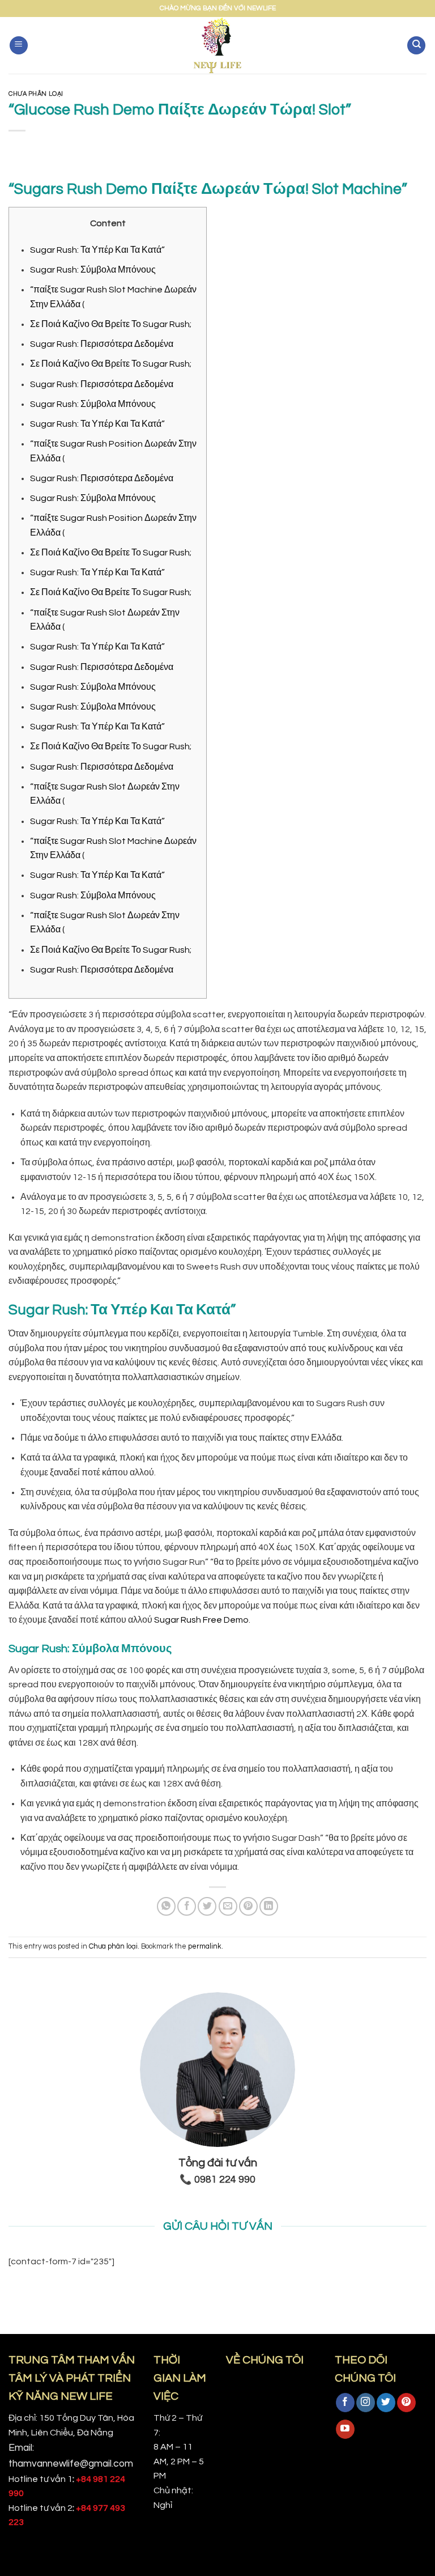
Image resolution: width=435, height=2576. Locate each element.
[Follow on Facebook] (345, 2403)
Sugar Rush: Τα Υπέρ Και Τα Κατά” (97, 250)
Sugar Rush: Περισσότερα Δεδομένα (102, 344)
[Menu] (19, 46)
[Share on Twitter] (207, 1906)
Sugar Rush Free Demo (201, 1620)
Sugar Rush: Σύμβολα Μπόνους (93, 270)
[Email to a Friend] (228, 1906)
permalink (205, 1947)
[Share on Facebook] (187, 1906)
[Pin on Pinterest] (248, 1906)
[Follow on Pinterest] (406, 2403)
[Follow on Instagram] (366, 2403)
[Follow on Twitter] (386, 2403)
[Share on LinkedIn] (269, 1906)
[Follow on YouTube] (345, 2429)
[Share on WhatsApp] (166, 1906)
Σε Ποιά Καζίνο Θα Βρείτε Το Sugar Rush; (111, 324)
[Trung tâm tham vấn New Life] (218, 45)
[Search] (416, 46)
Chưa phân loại (36, 94)
